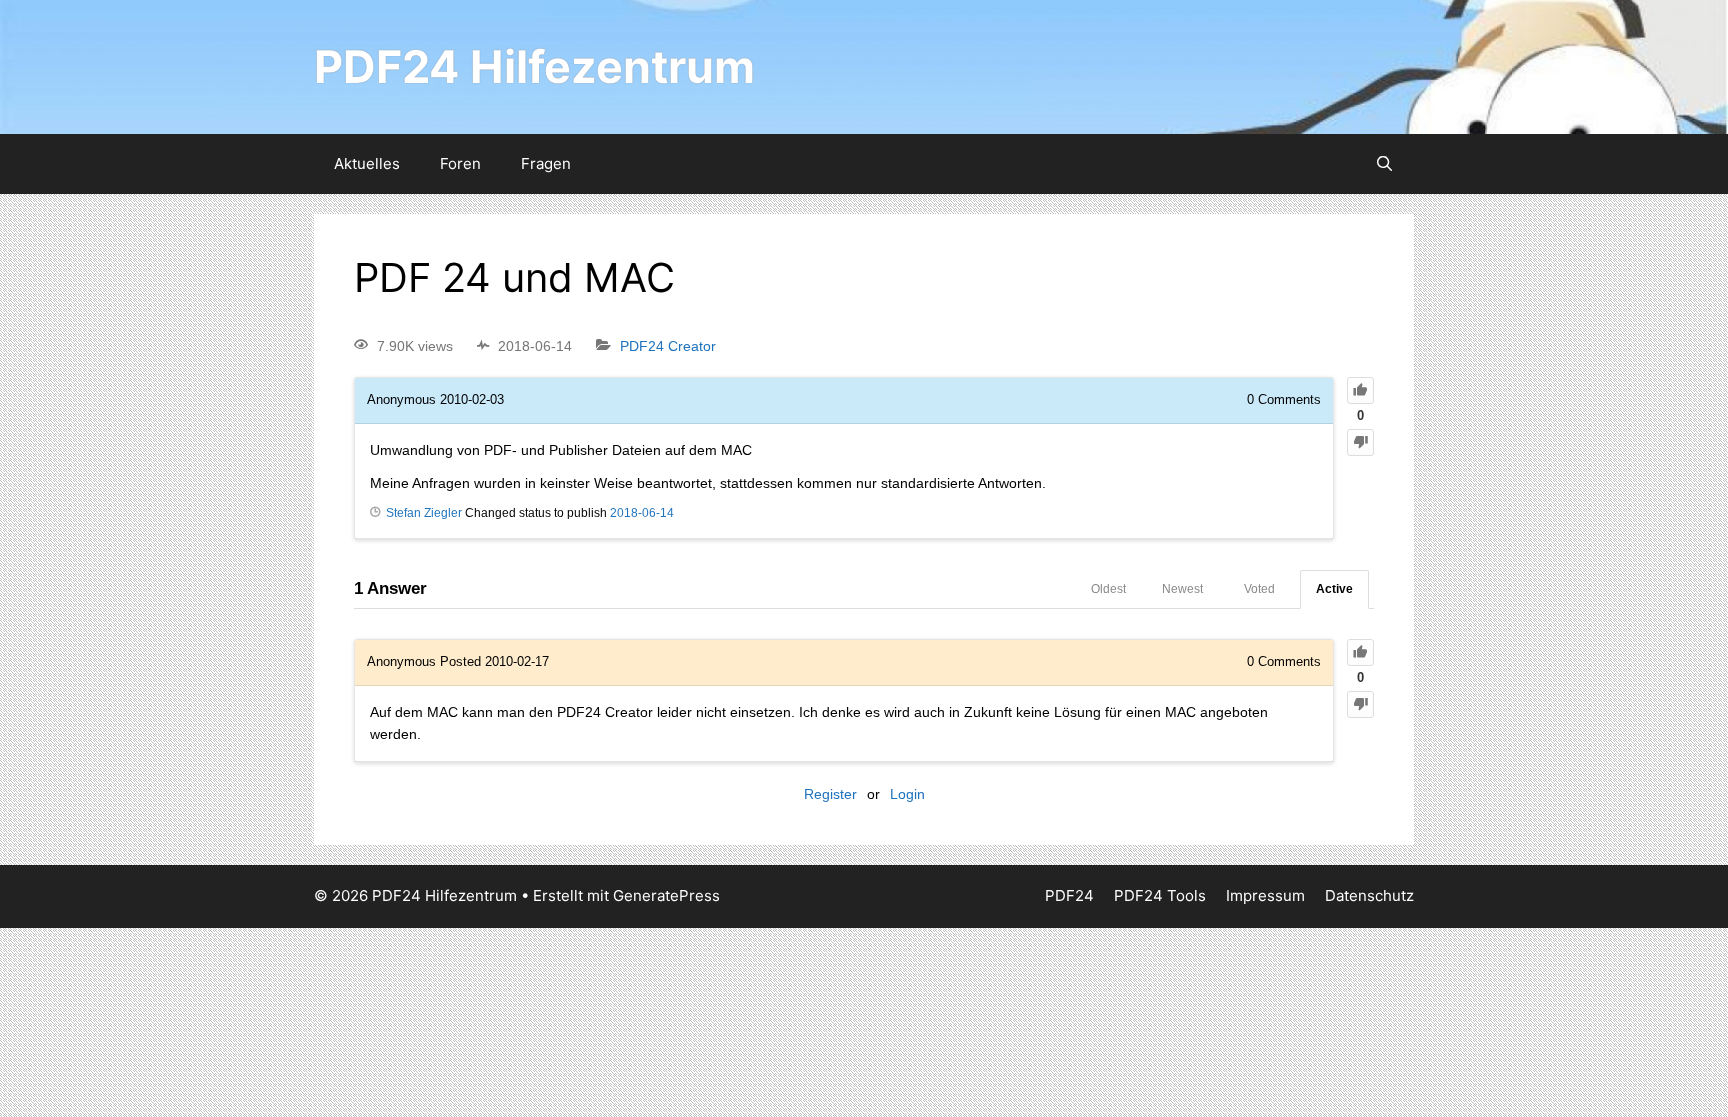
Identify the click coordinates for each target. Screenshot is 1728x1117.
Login (907, 794)
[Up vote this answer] (1360, 652)
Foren (460, 163)
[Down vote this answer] (1360, 704)
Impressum (1265, 895)
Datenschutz (1369, 895)
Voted (1259, 589)
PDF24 (1069, 895)
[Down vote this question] (1360, 442)
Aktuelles (367, 163)
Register (830, 794)
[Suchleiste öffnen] (1384, 164)
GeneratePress (666, 895)
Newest (1182, 589)
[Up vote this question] (1360, 390)
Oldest (1108, 589)
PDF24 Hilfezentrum (534, 66)
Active (1334, 589)
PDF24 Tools (1160, 895)
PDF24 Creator (668, 346)
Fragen (546, 163)
